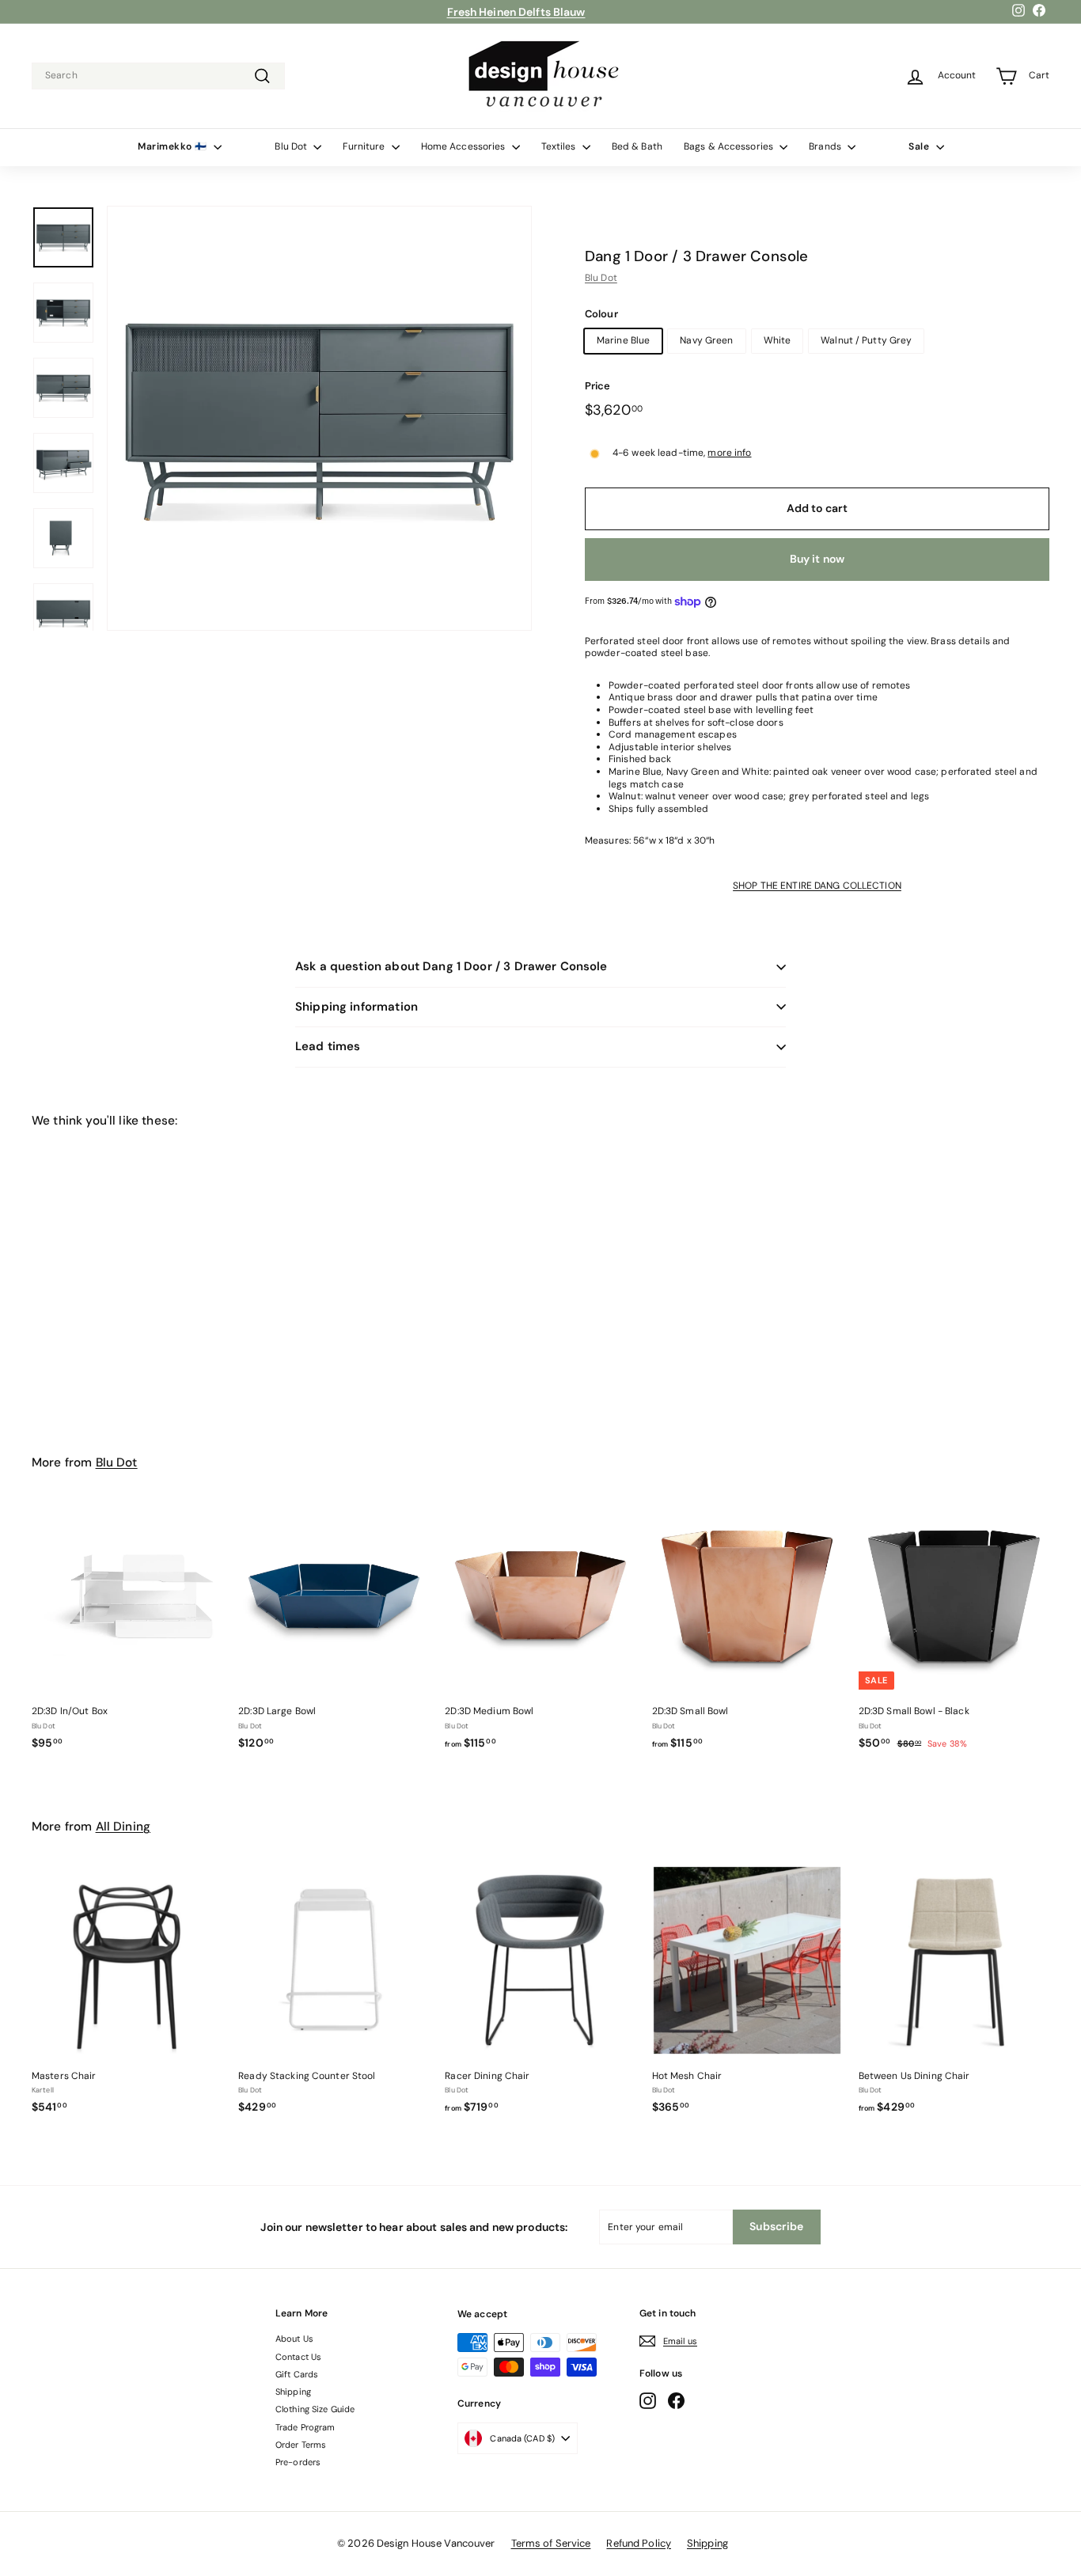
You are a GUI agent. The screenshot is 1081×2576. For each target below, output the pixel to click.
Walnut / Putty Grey (866, 340)
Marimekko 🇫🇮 (174, 146)
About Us (294, 2339)
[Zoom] (319, 418)
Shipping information (357, 1007)
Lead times (328, 1046)
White (778, 340)
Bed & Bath (637, 146)
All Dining (123, 1827)
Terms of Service (551, 2543)
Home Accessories (465, 146)
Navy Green (706, 340)
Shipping (293, 2392)
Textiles (560, 146)
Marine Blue (623, 340)
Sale (920, 146)
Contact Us (298, 2357)
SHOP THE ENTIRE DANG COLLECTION (817, 886)
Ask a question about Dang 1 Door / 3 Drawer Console (451, 966)
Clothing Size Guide (315, 2409)
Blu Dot (292, 146)
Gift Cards (297, 2374)
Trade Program (305, 2427)
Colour (601, 314)
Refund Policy (639, 2543)
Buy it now (817, 559)
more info (729, 453)
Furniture (365, 146)
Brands (826, 146)
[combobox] (158, 76)
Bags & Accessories (730, 146)
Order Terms (301, 2445)
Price (598, 386)
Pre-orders (298, 2462)
